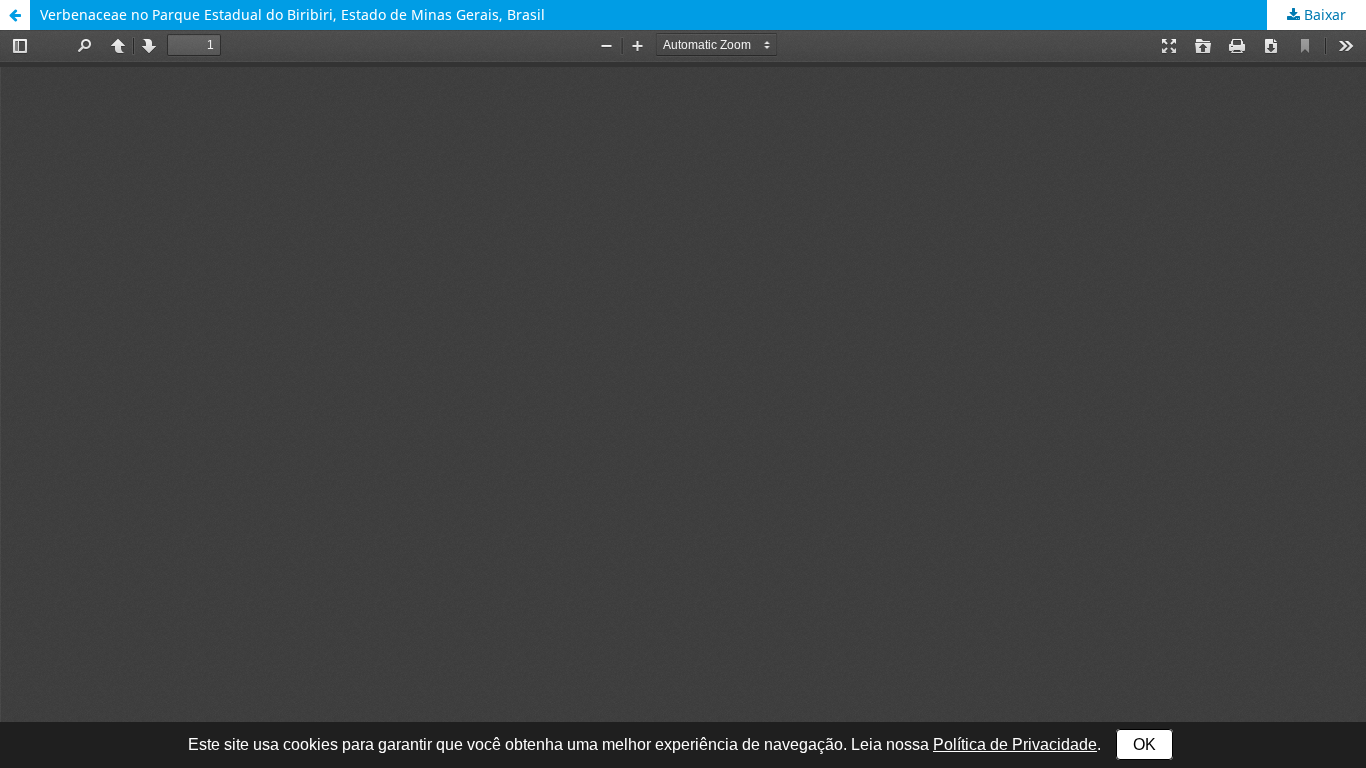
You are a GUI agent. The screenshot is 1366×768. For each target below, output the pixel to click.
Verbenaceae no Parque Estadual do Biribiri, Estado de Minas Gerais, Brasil (292, 14)
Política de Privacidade (1015, 744)
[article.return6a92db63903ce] (15, 15)
